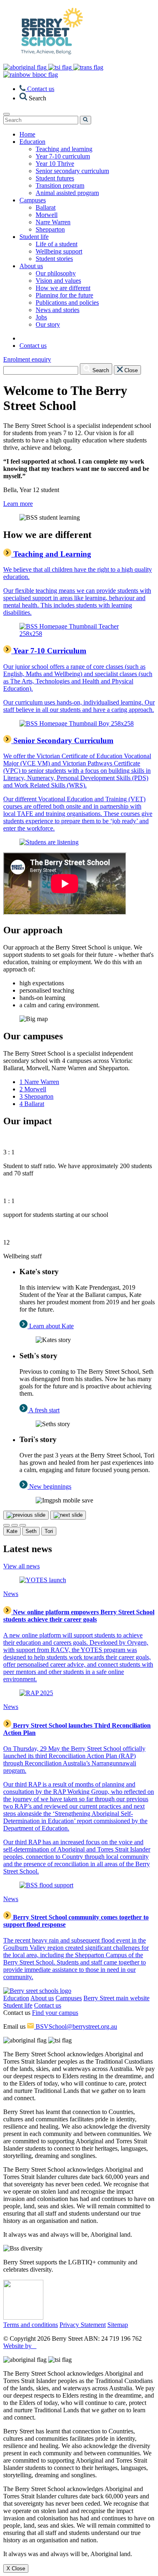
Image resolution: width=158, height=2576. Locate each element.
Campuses (69, 1998)
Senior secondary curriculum (72, 171)
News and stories (58, 310)
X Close (16, 2568)
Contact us (48, 2005)
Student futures (55, 178)
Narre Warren (53, 222)
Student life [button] (34, 237)
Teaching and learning (64, 149)
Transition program (60, 185)
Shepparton (50, 229)
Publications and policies (67, 302)
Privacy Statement (83, 2325)
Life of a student (57, 244)
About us (42, 1998)
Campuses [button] (33, 200)
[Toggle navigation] (6, 114)
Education (16, 1998)
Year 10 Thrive (55, 164)
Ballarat (46, 207)
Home (27, 134)
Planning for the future (64, 295)
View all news (21, 1566)
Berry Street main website (116, 1998)
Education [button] (32, 142)
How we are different (63, 288)
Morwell (47, 215)
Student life (18, 2005)
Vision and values (58, 281)
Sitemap (118, 2325)
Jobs (41, 317)
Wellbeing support (59, 251)
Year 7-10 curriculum (63, 156)
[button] (33, 98)
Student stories (54, 259)
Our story (48, 324)
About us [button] (31, 266)
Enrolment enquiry (27, 359)
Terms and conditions (31, 2325)
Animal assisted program (67, 193)
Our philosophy (56, 273)
